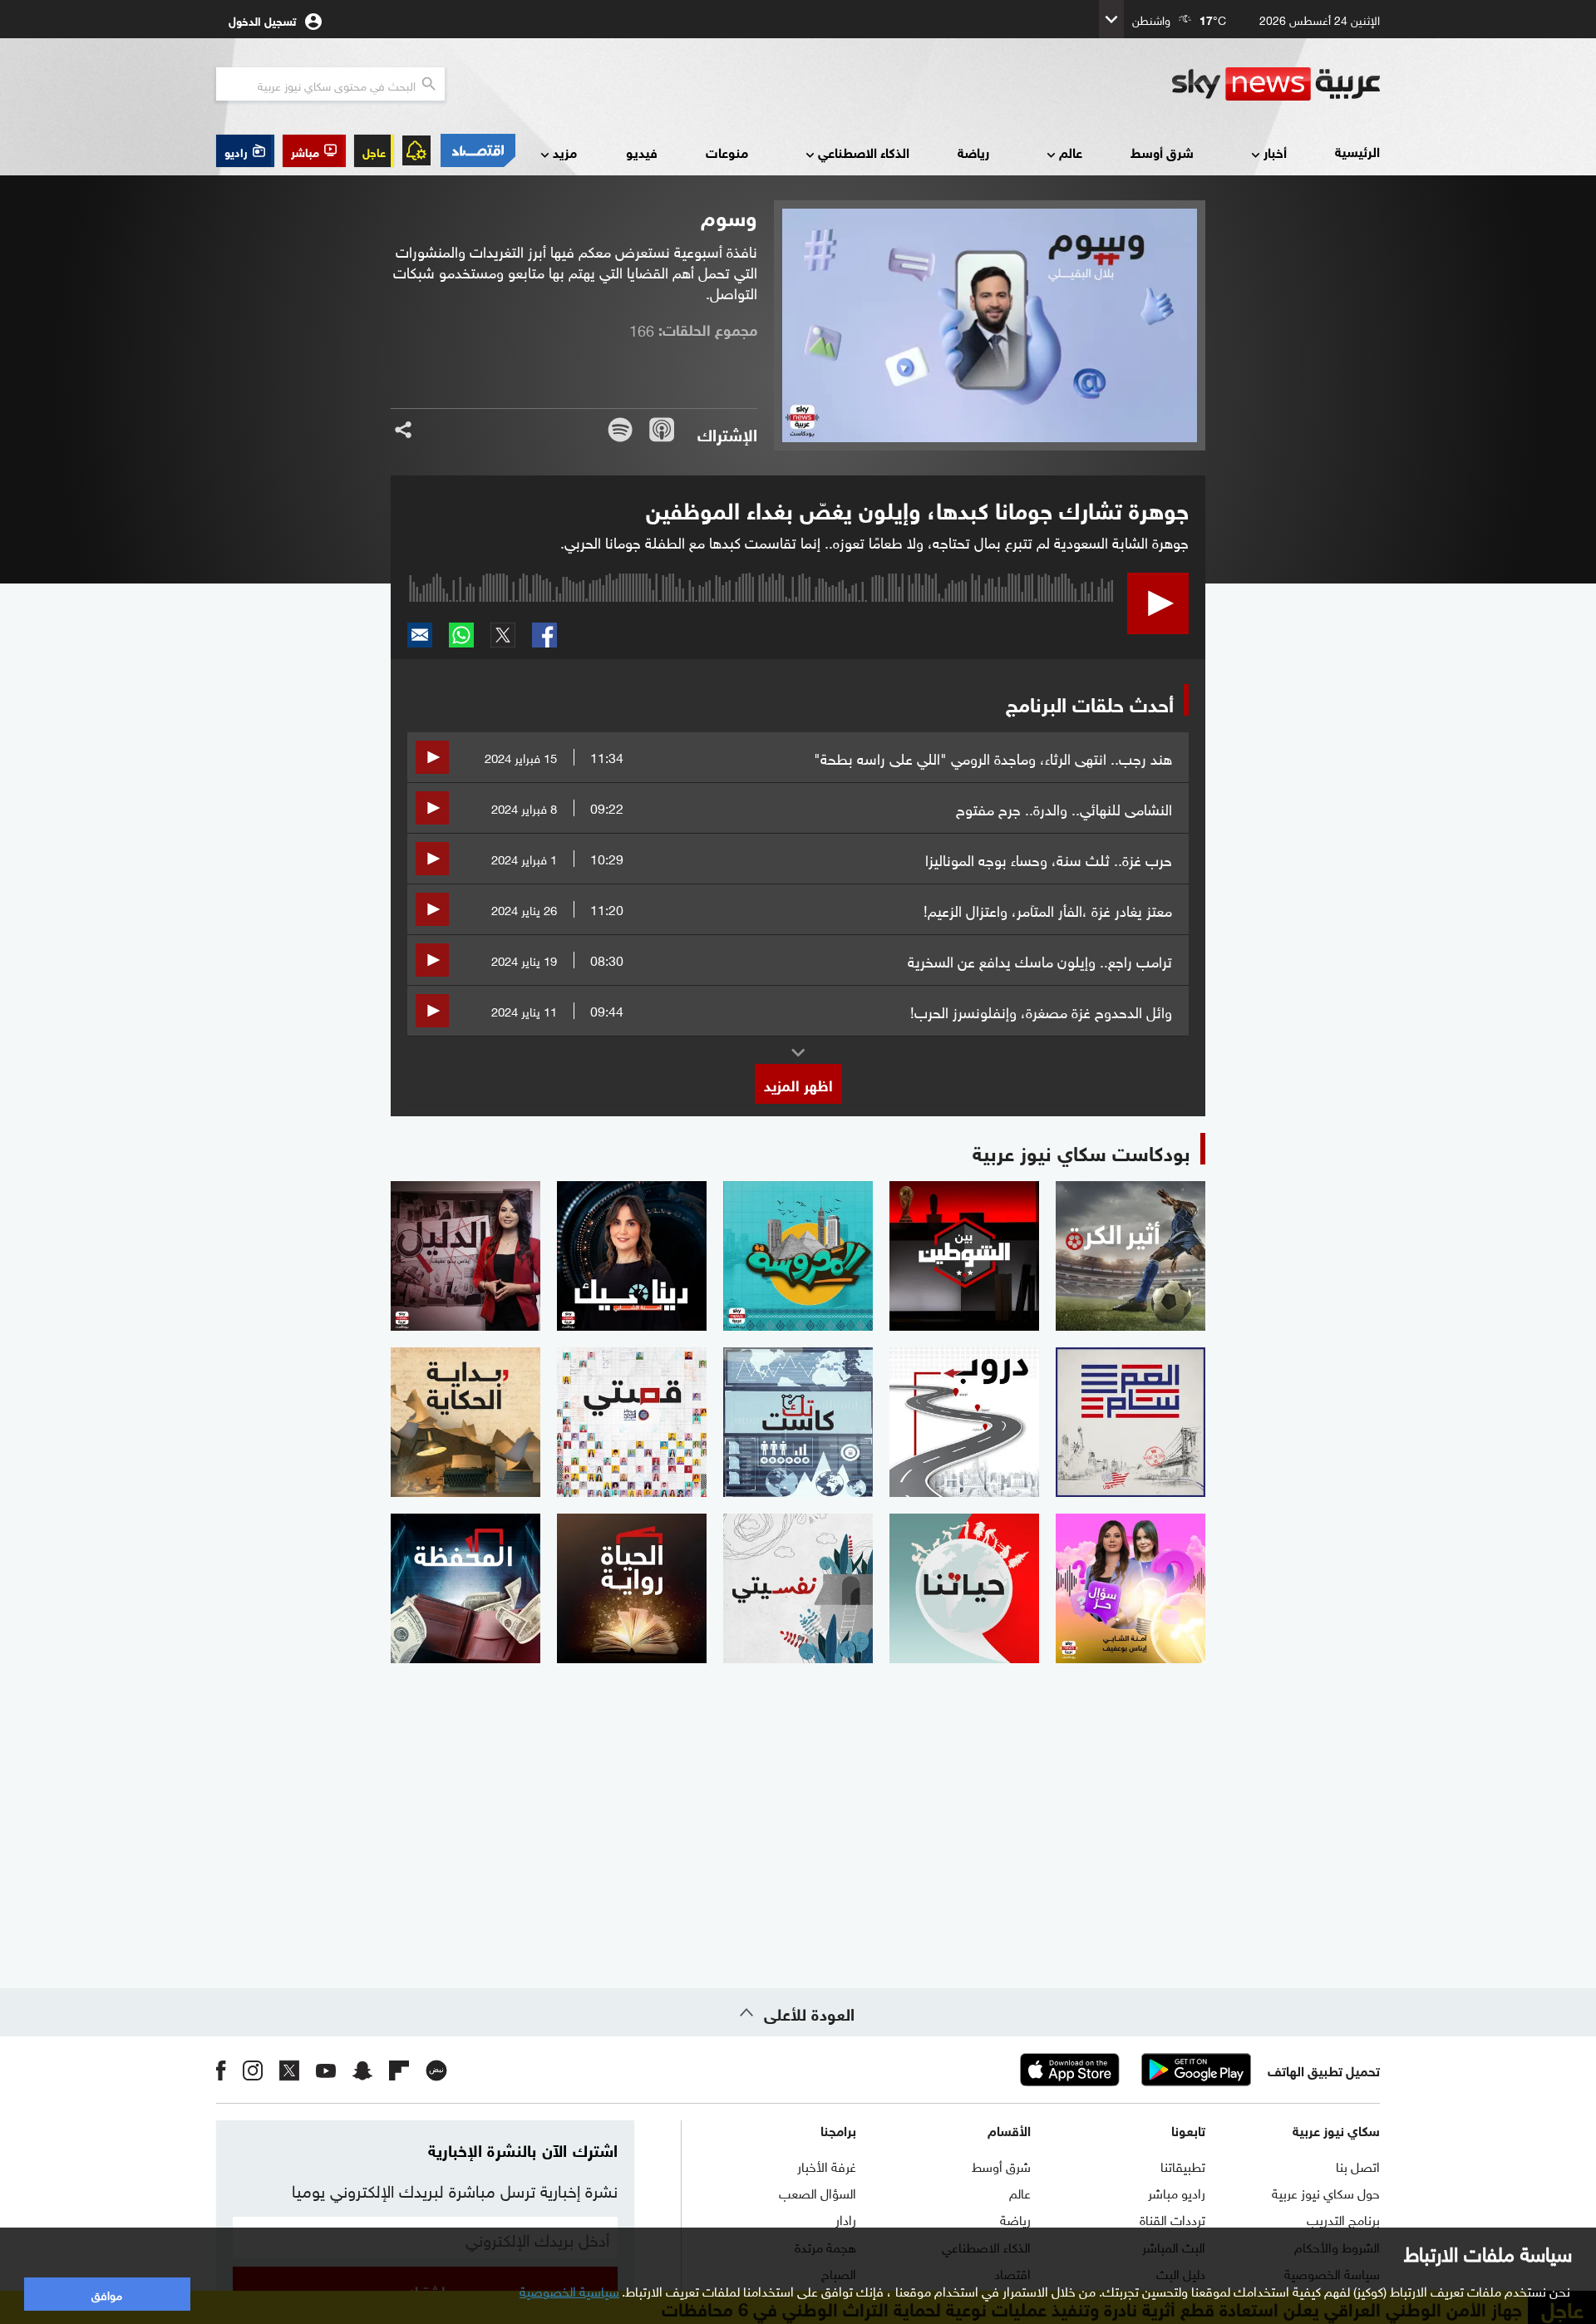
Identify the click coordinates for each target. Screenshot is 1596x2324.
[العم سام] (1130, 1422)
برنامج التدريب (1343, 2218)
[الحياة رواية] (632, 1588)
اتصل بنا (1358, 2165)
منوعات (727, 152)
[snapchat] (362, 2070)
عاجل (374, 151)
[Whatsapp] (461, 635)
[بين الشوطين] (964, 1256)
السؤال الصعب (818, 2192)
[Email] (420, 635)
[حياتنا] (964, 1588)
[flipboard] (399, 2070)
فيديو (642, 152)
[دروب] (964, 1422)
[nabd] (436, 2070)
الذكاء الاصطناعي (864, 152)
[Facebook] (544, 635)
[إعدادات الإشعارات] (416, 150)
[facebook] (221, 2070)
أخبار (1275, 152)
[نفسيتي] (798, 1588)
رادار (846, 2218)
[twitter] (289, 2070)
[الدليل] (465, 1256)
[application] (761, 618)
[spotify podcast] (620, 430)
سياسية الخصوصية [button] (569, 2290)
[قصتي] (632, 1422)
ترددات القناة (1172, 2218)
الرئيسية (1357, 151)
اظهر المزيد (798, 1084)
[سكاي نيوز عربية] (1276, 84)
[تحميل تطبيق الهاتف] (1133, 2070)
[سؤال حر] (1130, 1588)
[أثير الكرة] (1130, 1256)
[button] (314, 151)
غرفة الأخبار (827, 2165)
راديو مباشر (1177, 2192)
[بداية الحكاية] (465, 1422)
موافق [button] (107, 2294)
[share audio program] (403, 430)
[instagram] (253, 2070)
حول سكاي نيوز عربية (1326, 2192)
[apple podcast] (662, 430)
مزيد (565, 152)
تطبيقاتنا (1183, 2165)
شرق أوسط (1162, 152)
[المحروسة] (798, 1256)
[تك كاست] (798, 1422)
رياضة (973, 152)
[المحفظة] (465, 1588)
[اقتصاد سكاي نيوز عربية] (477, 150)
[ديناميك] (632, 1256)
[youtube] (326, 2070)
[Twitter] (503, 635)
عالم (1071, 152)
